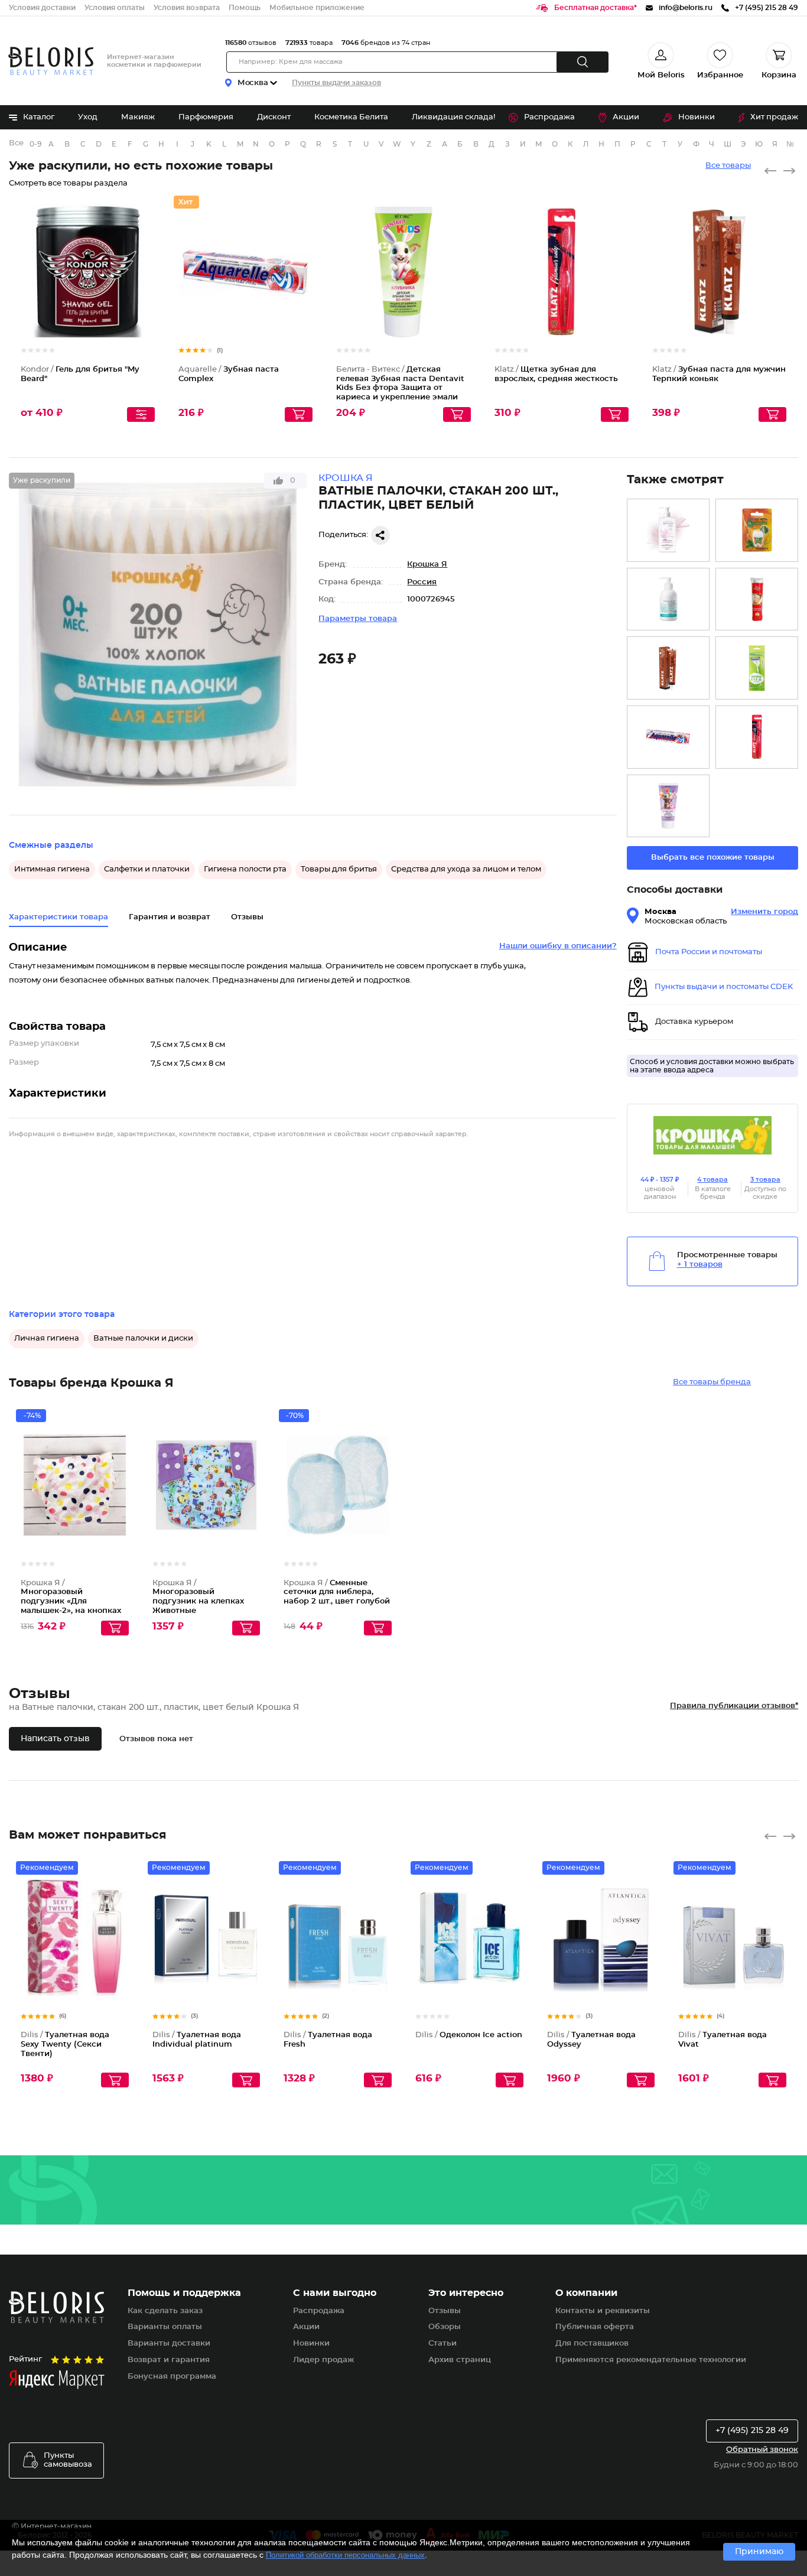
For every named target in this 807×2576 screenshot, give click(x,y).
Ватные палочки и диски (143, 1339)
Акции (626, 117)
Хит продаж (774, 117)
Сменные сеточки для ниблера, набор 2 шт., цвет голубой (337, 1592)
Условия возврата (187, 8)
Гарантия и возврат (170, 917)
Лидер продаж (323, 2360)
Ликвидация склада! (453, 117)
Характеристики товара (58, 917)
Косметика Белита (351, 117)
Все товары (728, 166)
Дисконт (274, 117)
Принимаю (759, 2552)
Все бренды (17, 143)
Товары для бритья (339, 869)
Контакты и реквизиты (603, 2311)
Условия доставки (42, 8)
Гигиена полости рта (245, 869)
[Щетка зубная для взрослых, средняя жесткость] (757, 737)
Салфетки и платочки (147, 869)
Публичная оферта (595, 2327)
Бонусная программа (172, 2377)
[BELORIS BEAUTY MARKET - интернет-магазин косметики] (51, 61)
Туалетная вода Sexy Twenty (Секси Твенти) (65, 2044)
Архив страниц (460, 2360)
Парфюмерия (206, 117)
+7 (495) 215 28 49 (752, 2431)
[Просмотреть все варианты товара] (141, 414)
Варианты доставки (169, 2344)
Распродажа (549, 117)
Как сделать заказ (165, 2311)
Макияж (138, 117)
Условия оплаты (115, 8)
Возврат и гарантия (169, 2360)
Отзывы (445, 2311)
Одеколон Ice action (469, 2035)
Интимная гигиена (52, 869)
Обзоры (445, 2327)
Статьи (442, 2344)
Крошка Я (427, 565)
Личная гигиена (47, 1339)
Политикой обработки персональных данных (345, 2555)
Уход (88, 117)
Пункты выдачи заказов (336, 83)
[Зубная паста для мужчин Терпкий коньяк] (668, 668)
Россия (422, 582)
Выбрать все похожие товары (713, 858)
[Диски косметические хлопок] (757, 599)
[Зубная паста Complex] (668, 737)
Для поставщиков (592, 2344)
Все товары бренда (712, 1382)
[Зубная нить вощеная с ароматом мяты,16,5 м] (757, 530)
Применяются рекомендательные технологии (651, 2360)
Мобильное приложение (317, 8)
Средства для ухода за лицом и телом (466, 869)
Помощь (245, 8)
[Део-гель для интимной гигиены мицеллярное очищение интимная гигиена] (668, 599)
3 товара (765, 1180)
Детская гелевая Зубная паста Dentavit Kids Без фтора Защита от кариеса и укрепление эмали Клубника (400, 388)
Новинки (697, 117)
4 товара (712, 1180)
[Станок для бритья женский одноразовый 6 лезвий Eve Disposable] (757, 668)
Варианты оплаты (165, 2327)
